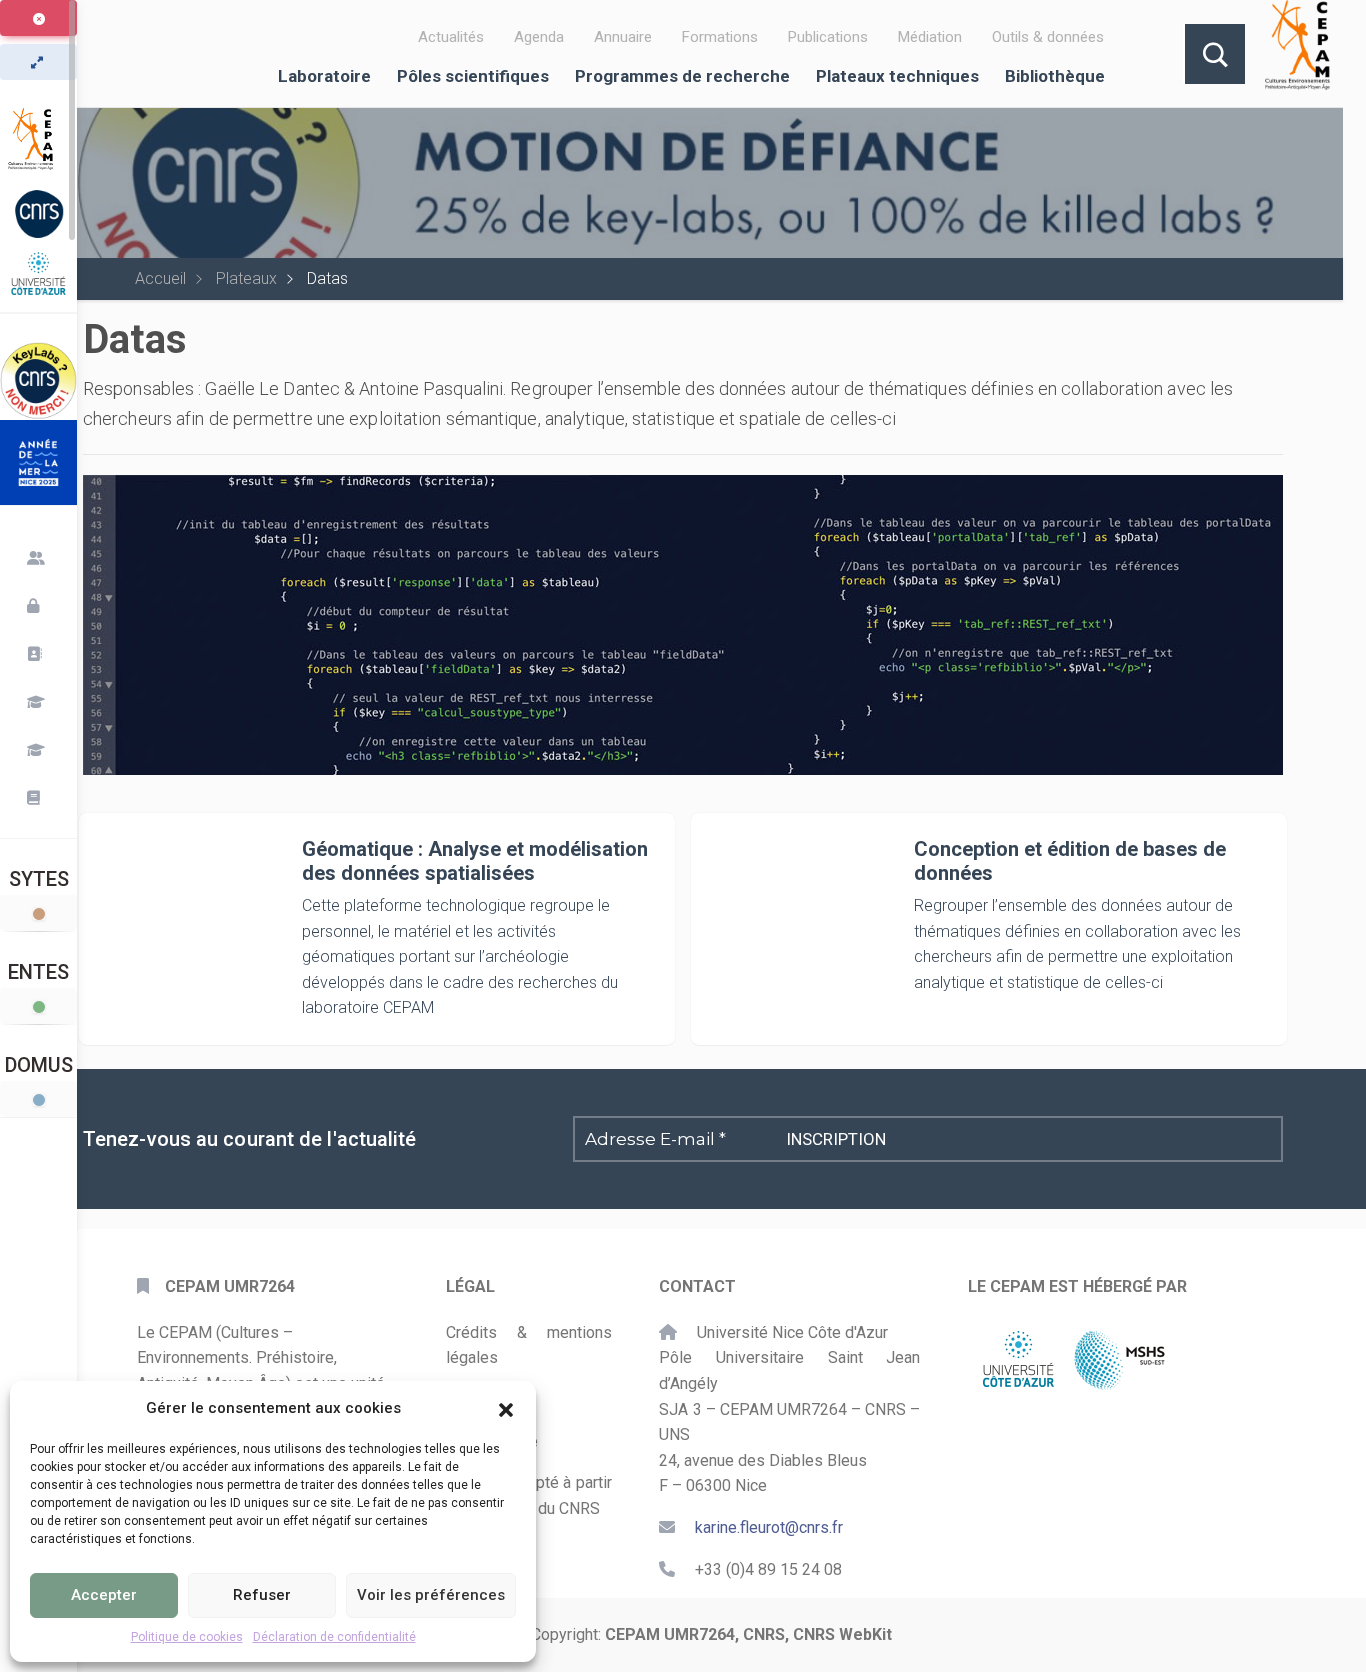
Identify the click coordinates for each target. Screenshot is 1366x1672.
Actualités (451, 37)
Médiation (930, 37)
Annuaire (623, 37)
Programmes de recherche (682, 76)
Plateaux (246, 278)
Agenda (539, 37)
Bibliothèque (1055, 76)
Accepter (104, 1595)
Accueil (160, 278)
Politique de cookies (187, 1637)
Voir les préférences (431, 1595)
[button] (506, 1408)
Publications (828, 37)
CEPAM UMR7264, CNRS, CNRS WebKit (748, 1634)
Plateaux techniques (897, 76)
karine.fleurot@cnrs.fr (769, 1527)
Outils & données (1048, 37)
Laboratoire (324, 76)
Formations (720, 37)
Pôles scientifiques (473, 76)
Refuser (262, 1595)
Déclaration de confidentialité (334, 1637)
